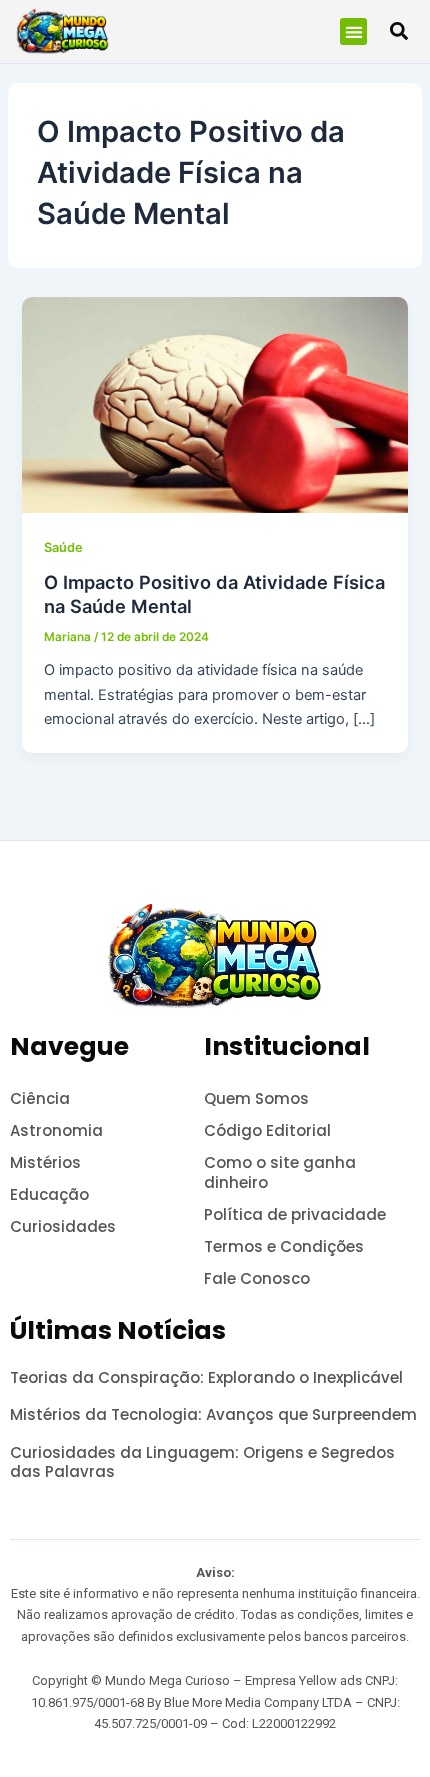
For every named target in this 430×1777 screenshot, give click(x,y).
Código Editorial (267, 1130)
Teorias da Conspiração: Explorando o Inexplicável (206, 1377)
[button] (353, 31)
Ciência (40, 1098)
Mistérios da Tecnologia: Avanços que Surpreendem (213, 1414)
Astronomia (56, 1130)
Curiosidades (63, 1226)
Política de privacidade (295, 1214)
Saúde (63, 547)
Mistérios (45, 1162)
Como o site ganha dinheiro (280, 1172)
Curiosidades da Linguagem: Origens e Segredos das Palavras (202, 1462)
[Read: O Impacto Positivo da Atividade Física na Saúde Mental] (214, 404)
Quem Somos (256, 1098)
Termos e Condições (284, 1246)
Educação (49, 1194)
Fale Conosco (257, 1278)
